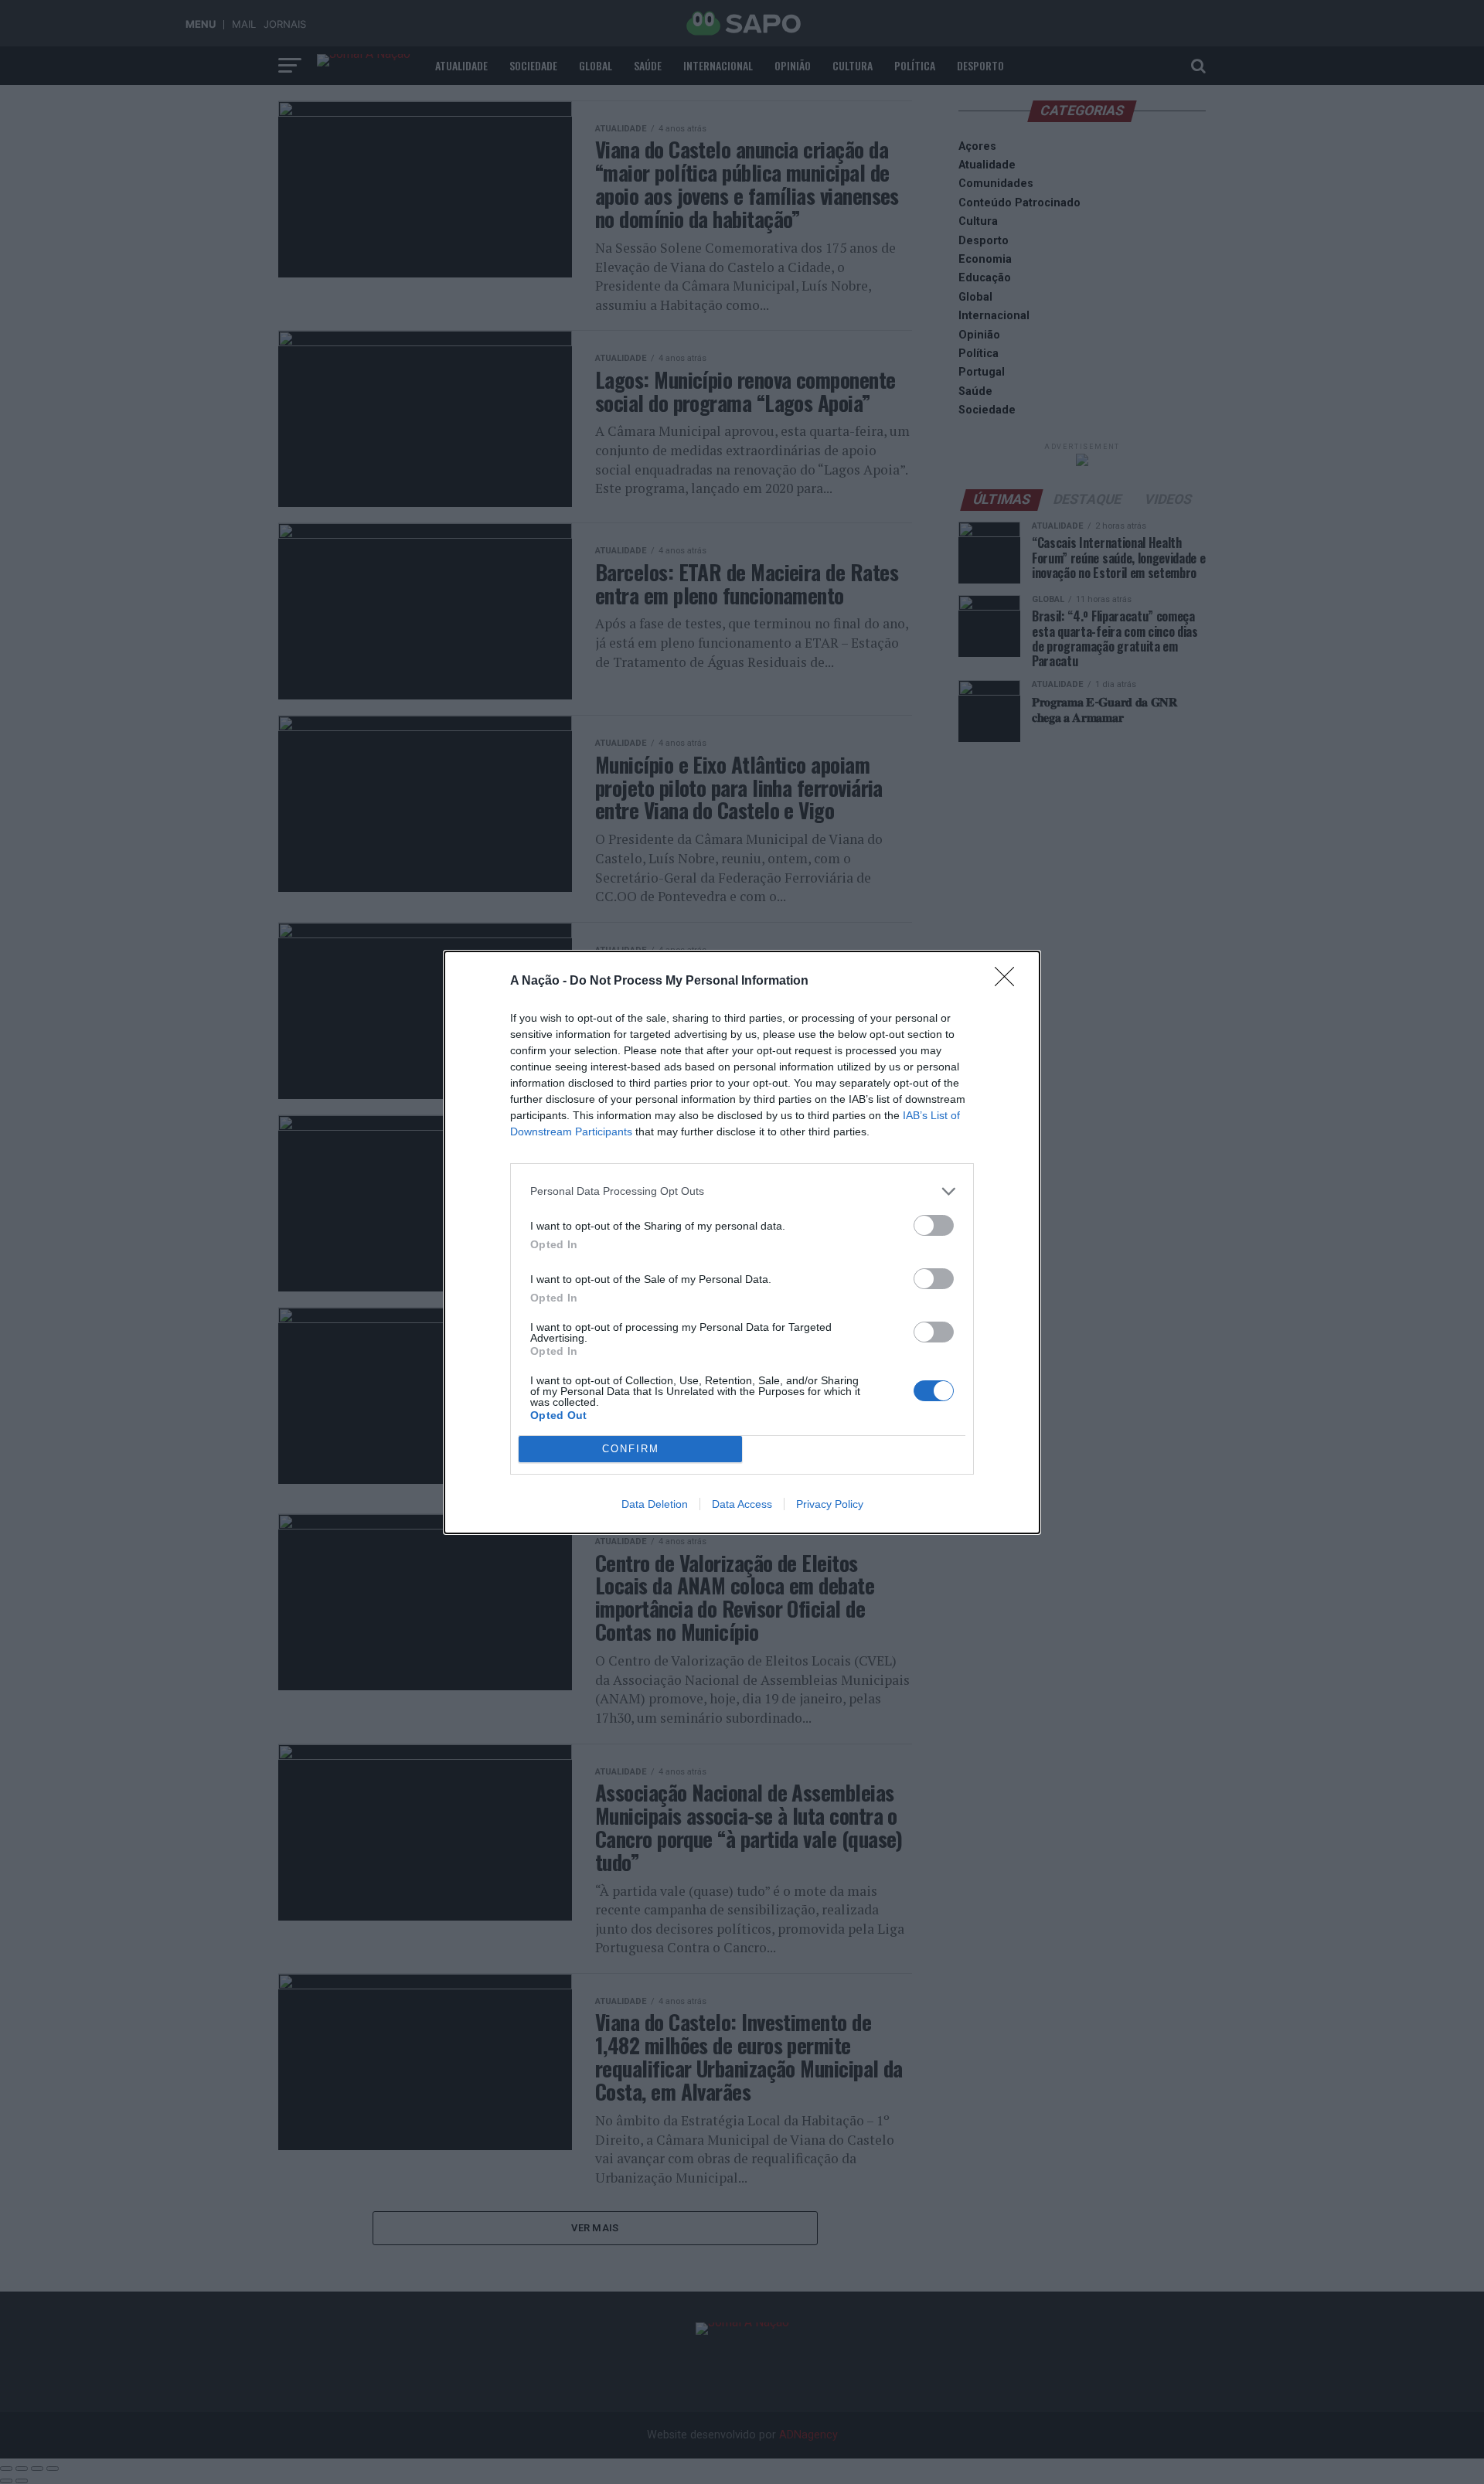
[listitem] (742, 1191)
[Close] (1009, 982)
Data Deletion (655, 1504)
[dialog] (742, 1242)
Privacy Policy (830, 1504)
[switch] (934, 1225)
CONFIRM (631, 1449)
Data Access (742, 1504)
